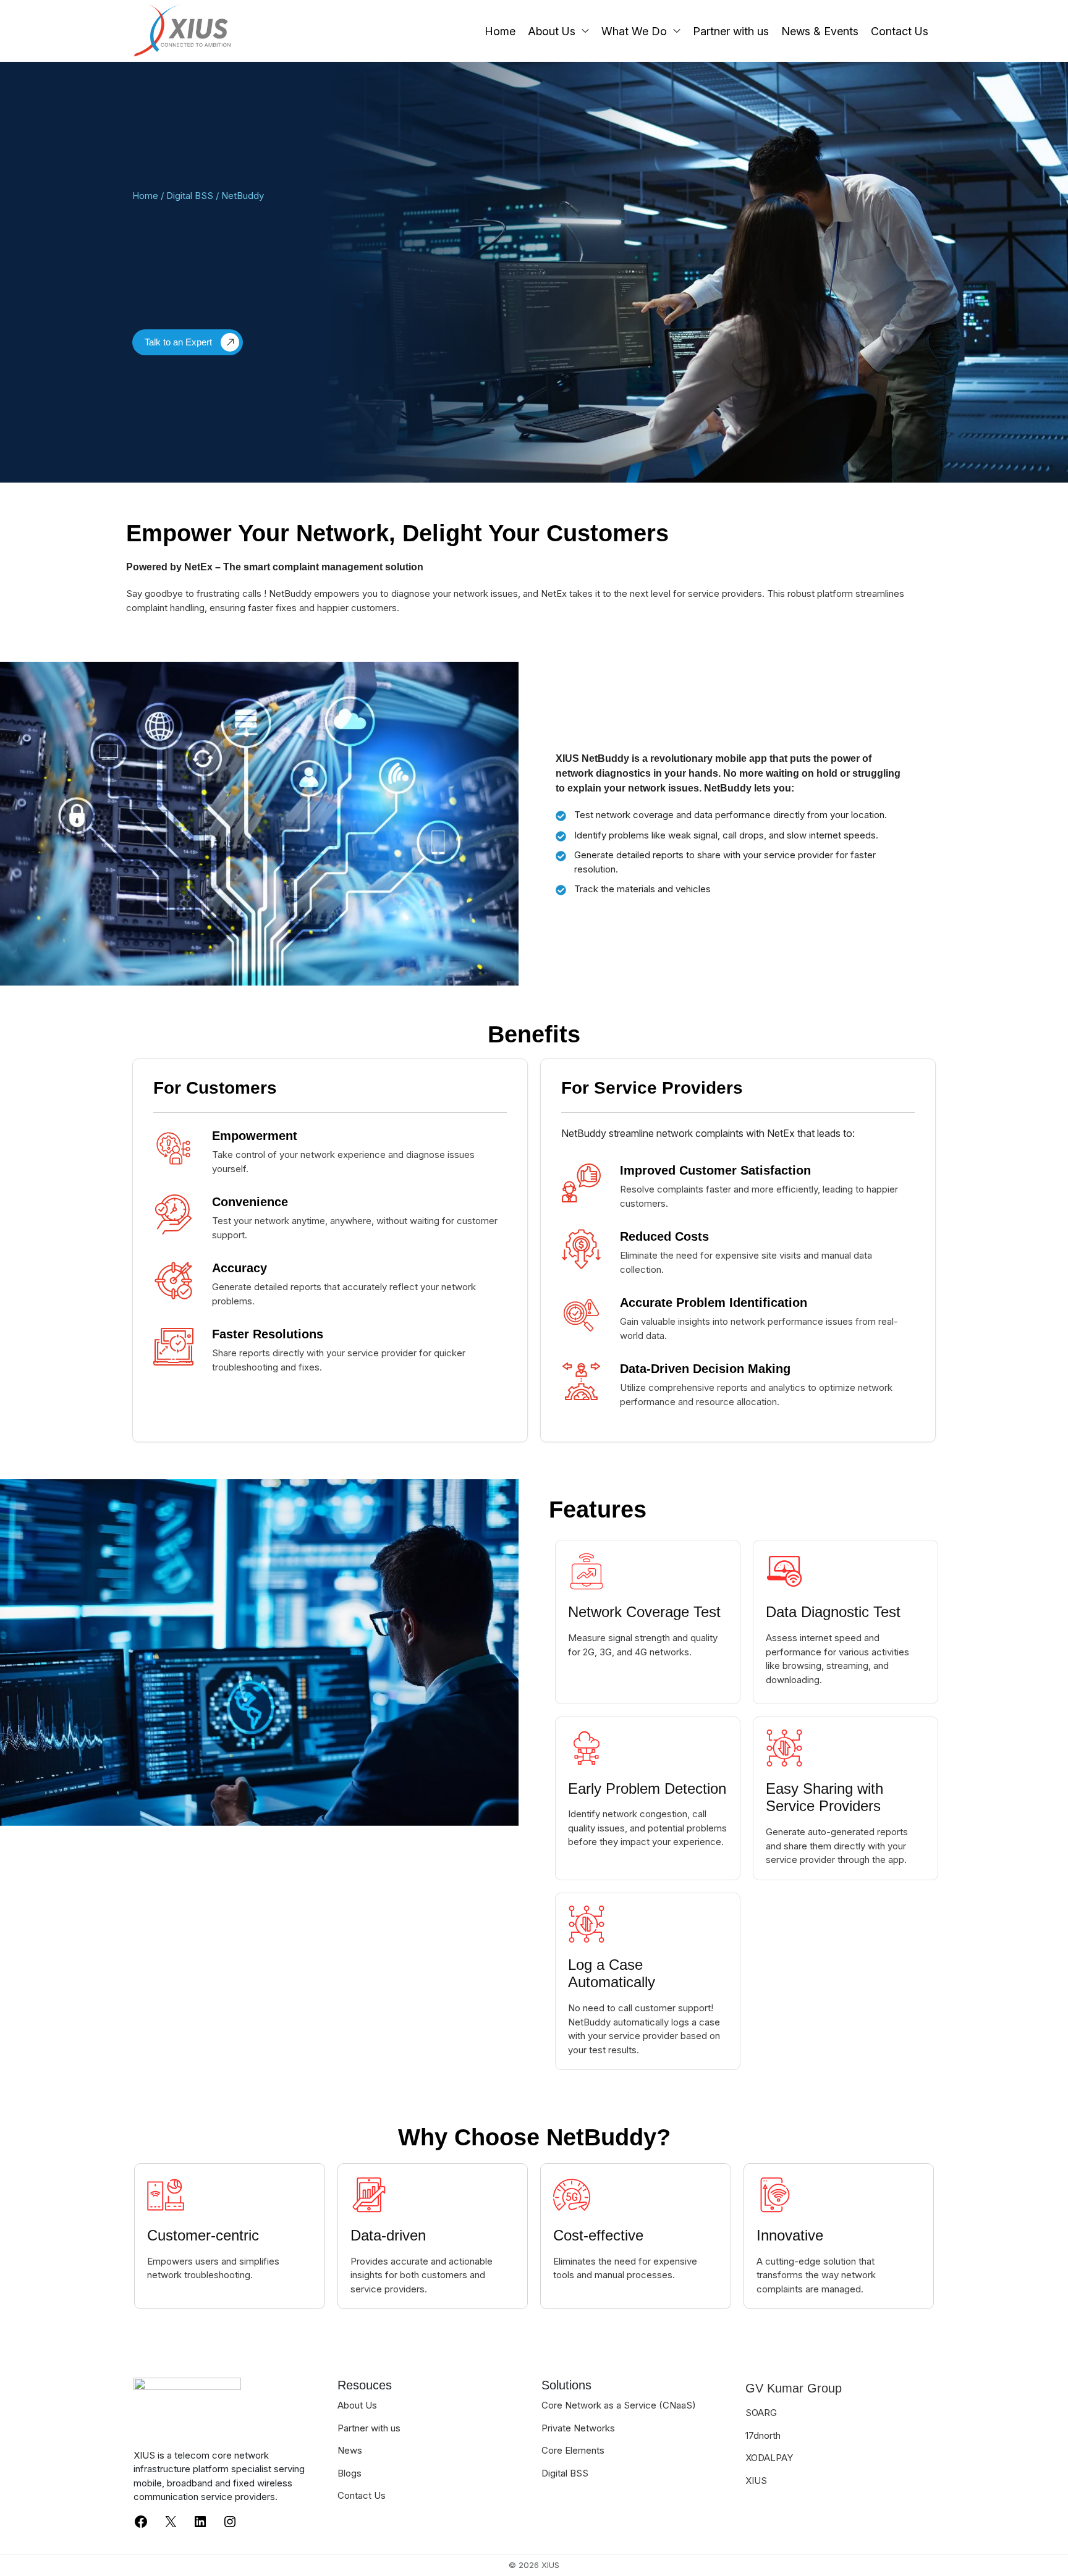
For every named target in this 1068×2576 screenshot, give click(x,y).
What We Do (634, 31)
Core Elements (573, 2450)
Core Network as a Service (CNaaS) (619, 2405)
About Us (552, 31)
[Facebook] (141, 2521)
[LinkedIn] (200, 2521)
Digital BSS (190, 196)
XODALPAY (769, 2458)
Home (500, 31)
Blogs (350, 2473)
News (350, 2450)
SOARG (761, 2413)
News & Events (820, 31)
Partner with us (731, 31)
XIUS (756, 2481)
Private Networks (578, 2428)
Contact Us (900, 31)
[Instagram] (230, 2521)
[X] (171, 2521)
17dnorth (763, 2435)
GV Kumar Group (794, 2388)
